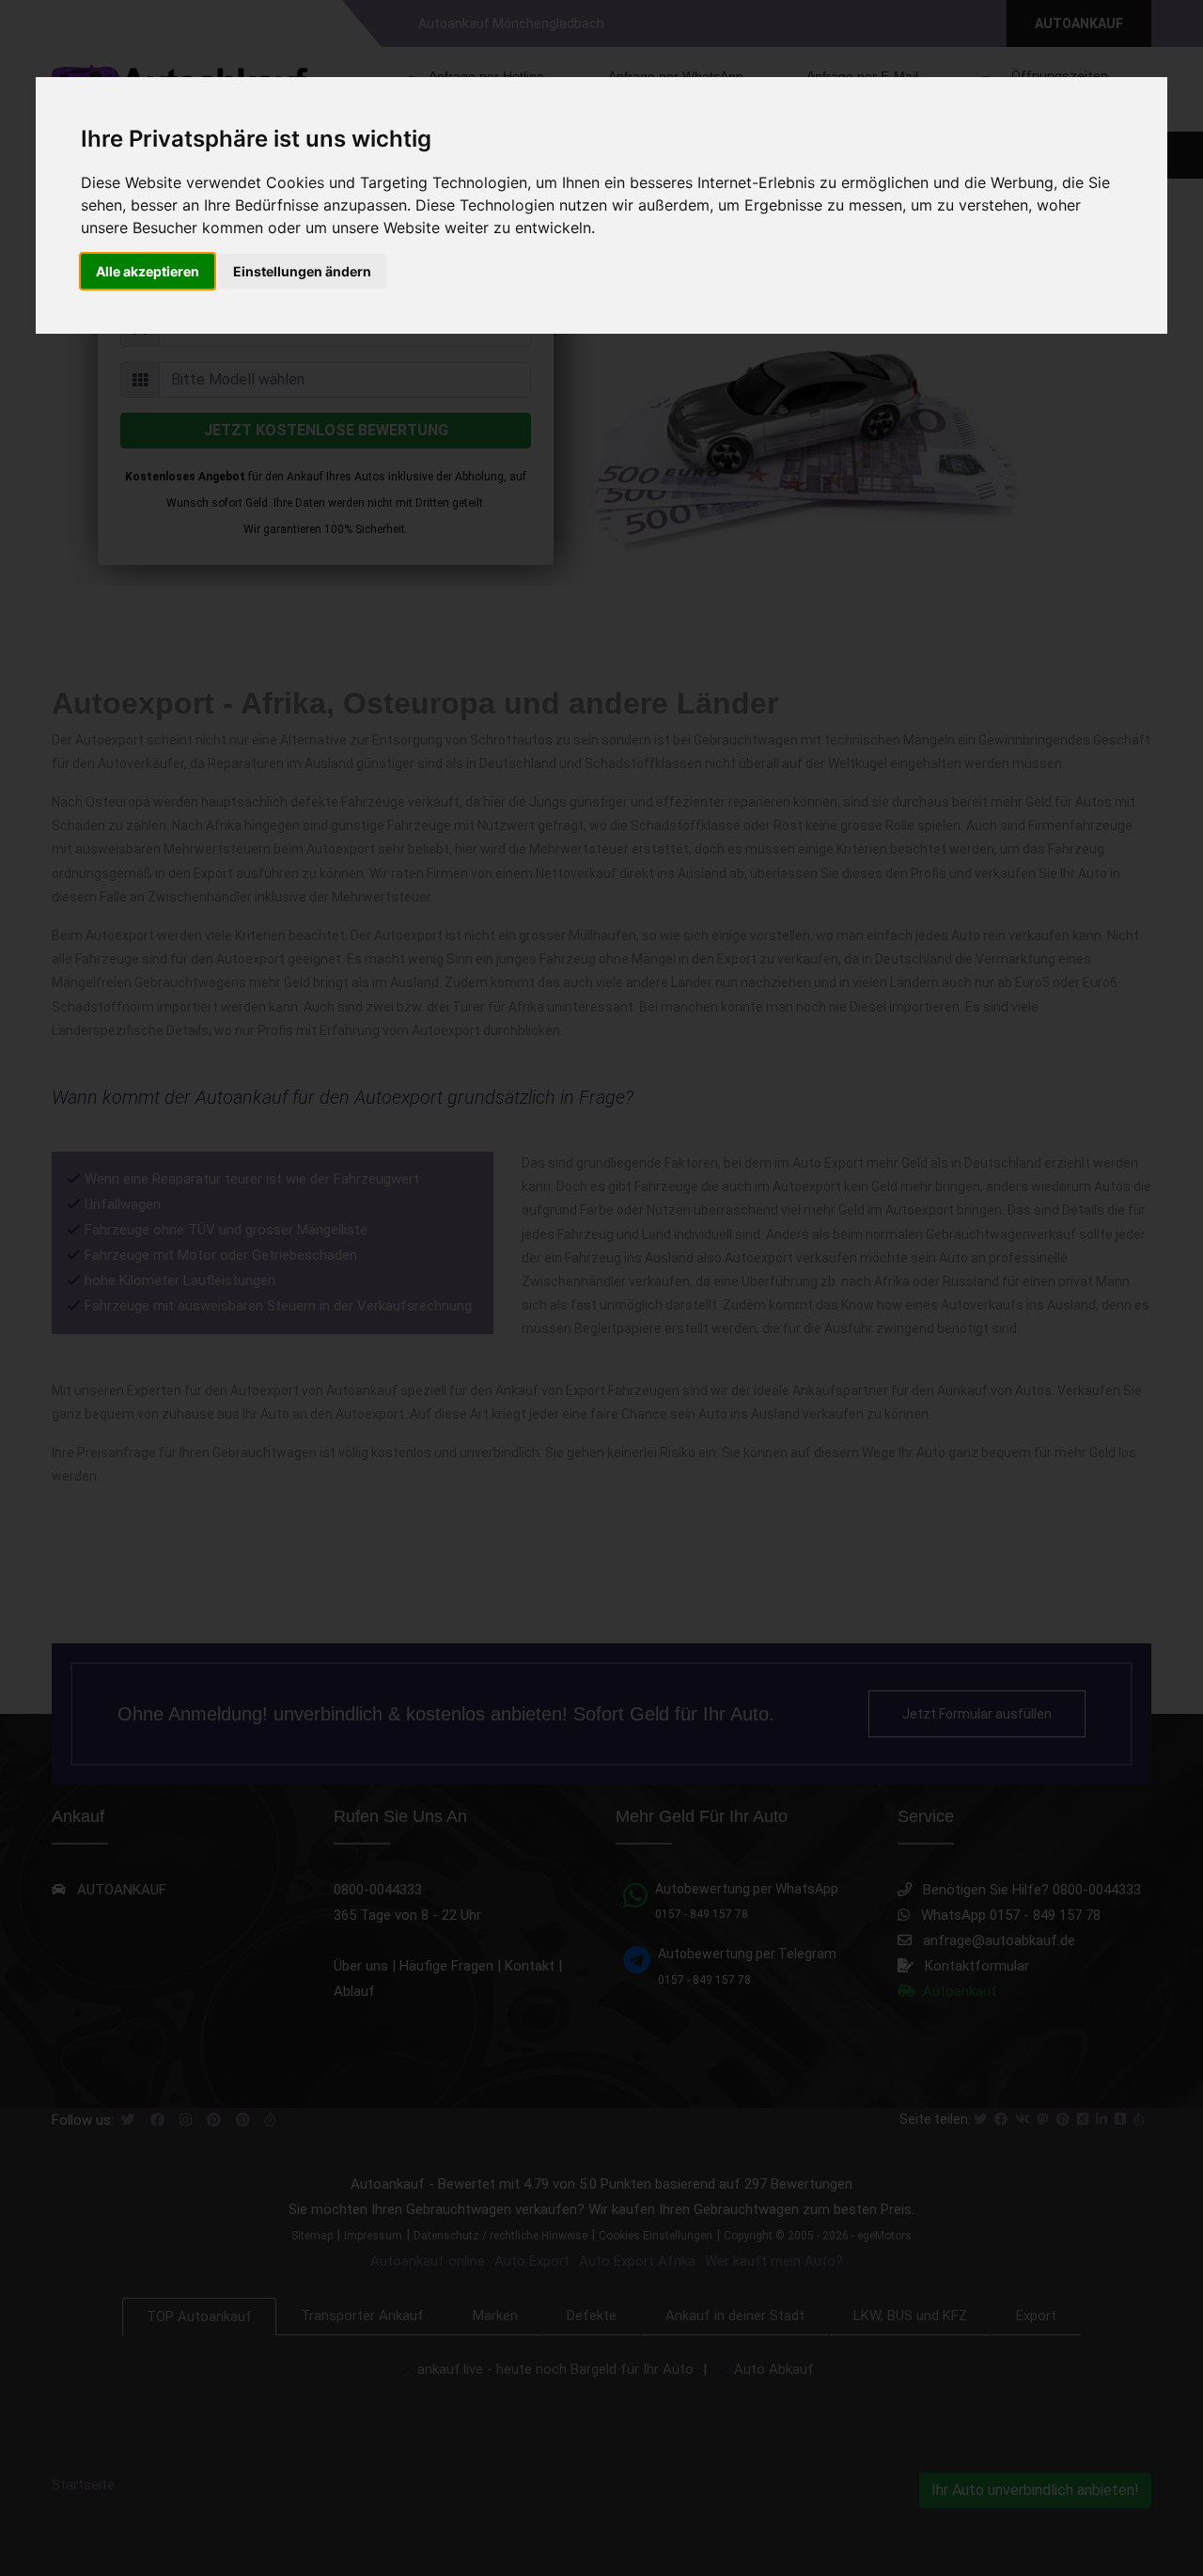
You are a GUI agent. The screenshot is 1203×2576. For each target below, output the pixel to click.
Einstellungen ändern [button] (302, 271)
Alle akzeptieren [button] (148, 271)
